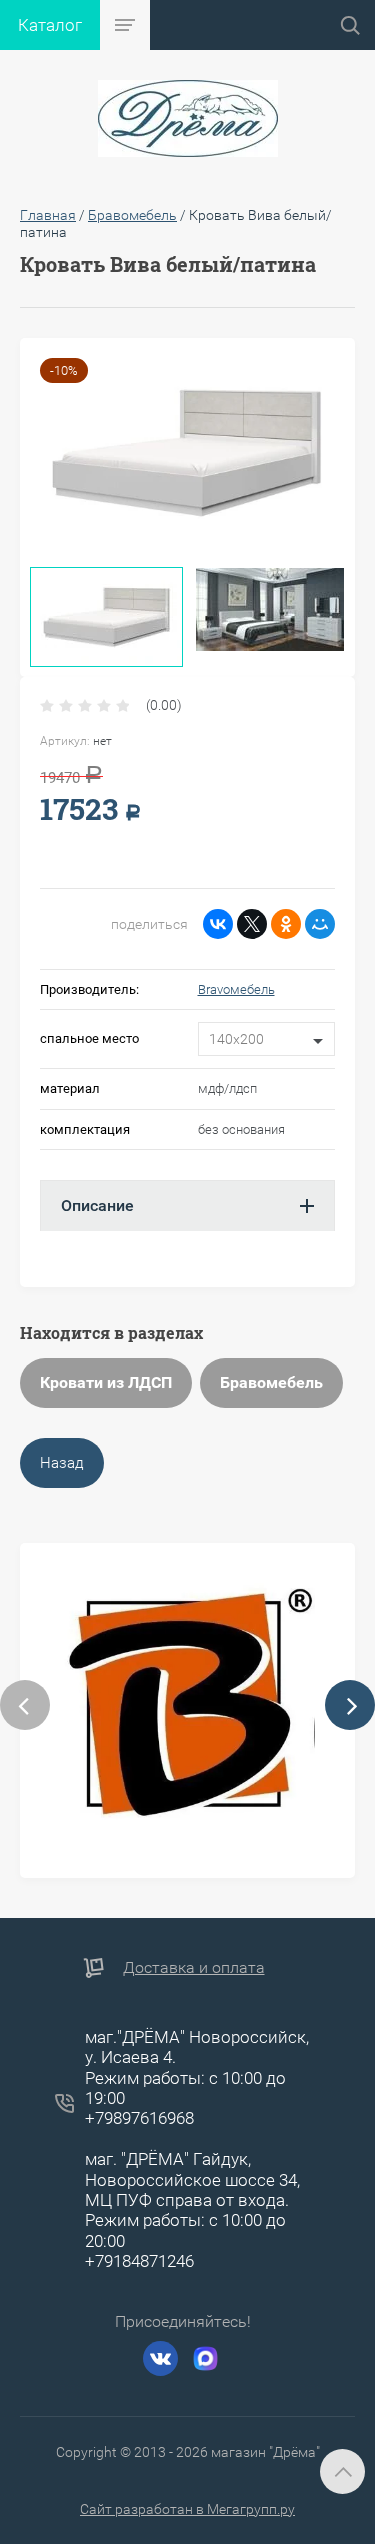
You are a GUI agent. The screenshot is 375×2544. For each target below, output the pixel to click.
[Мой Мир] (320, 924)
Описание (97, 1205)
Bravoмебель (236, 989)
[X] (252, 924)
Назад (62, 1463)
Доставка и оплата (194, 1967)
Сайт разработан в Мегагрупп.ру (187, 2509)
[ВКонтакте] (218, 924)
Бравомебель (271, 1382)
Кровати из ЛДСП (106, 1382)
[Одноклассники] (286, 924)
